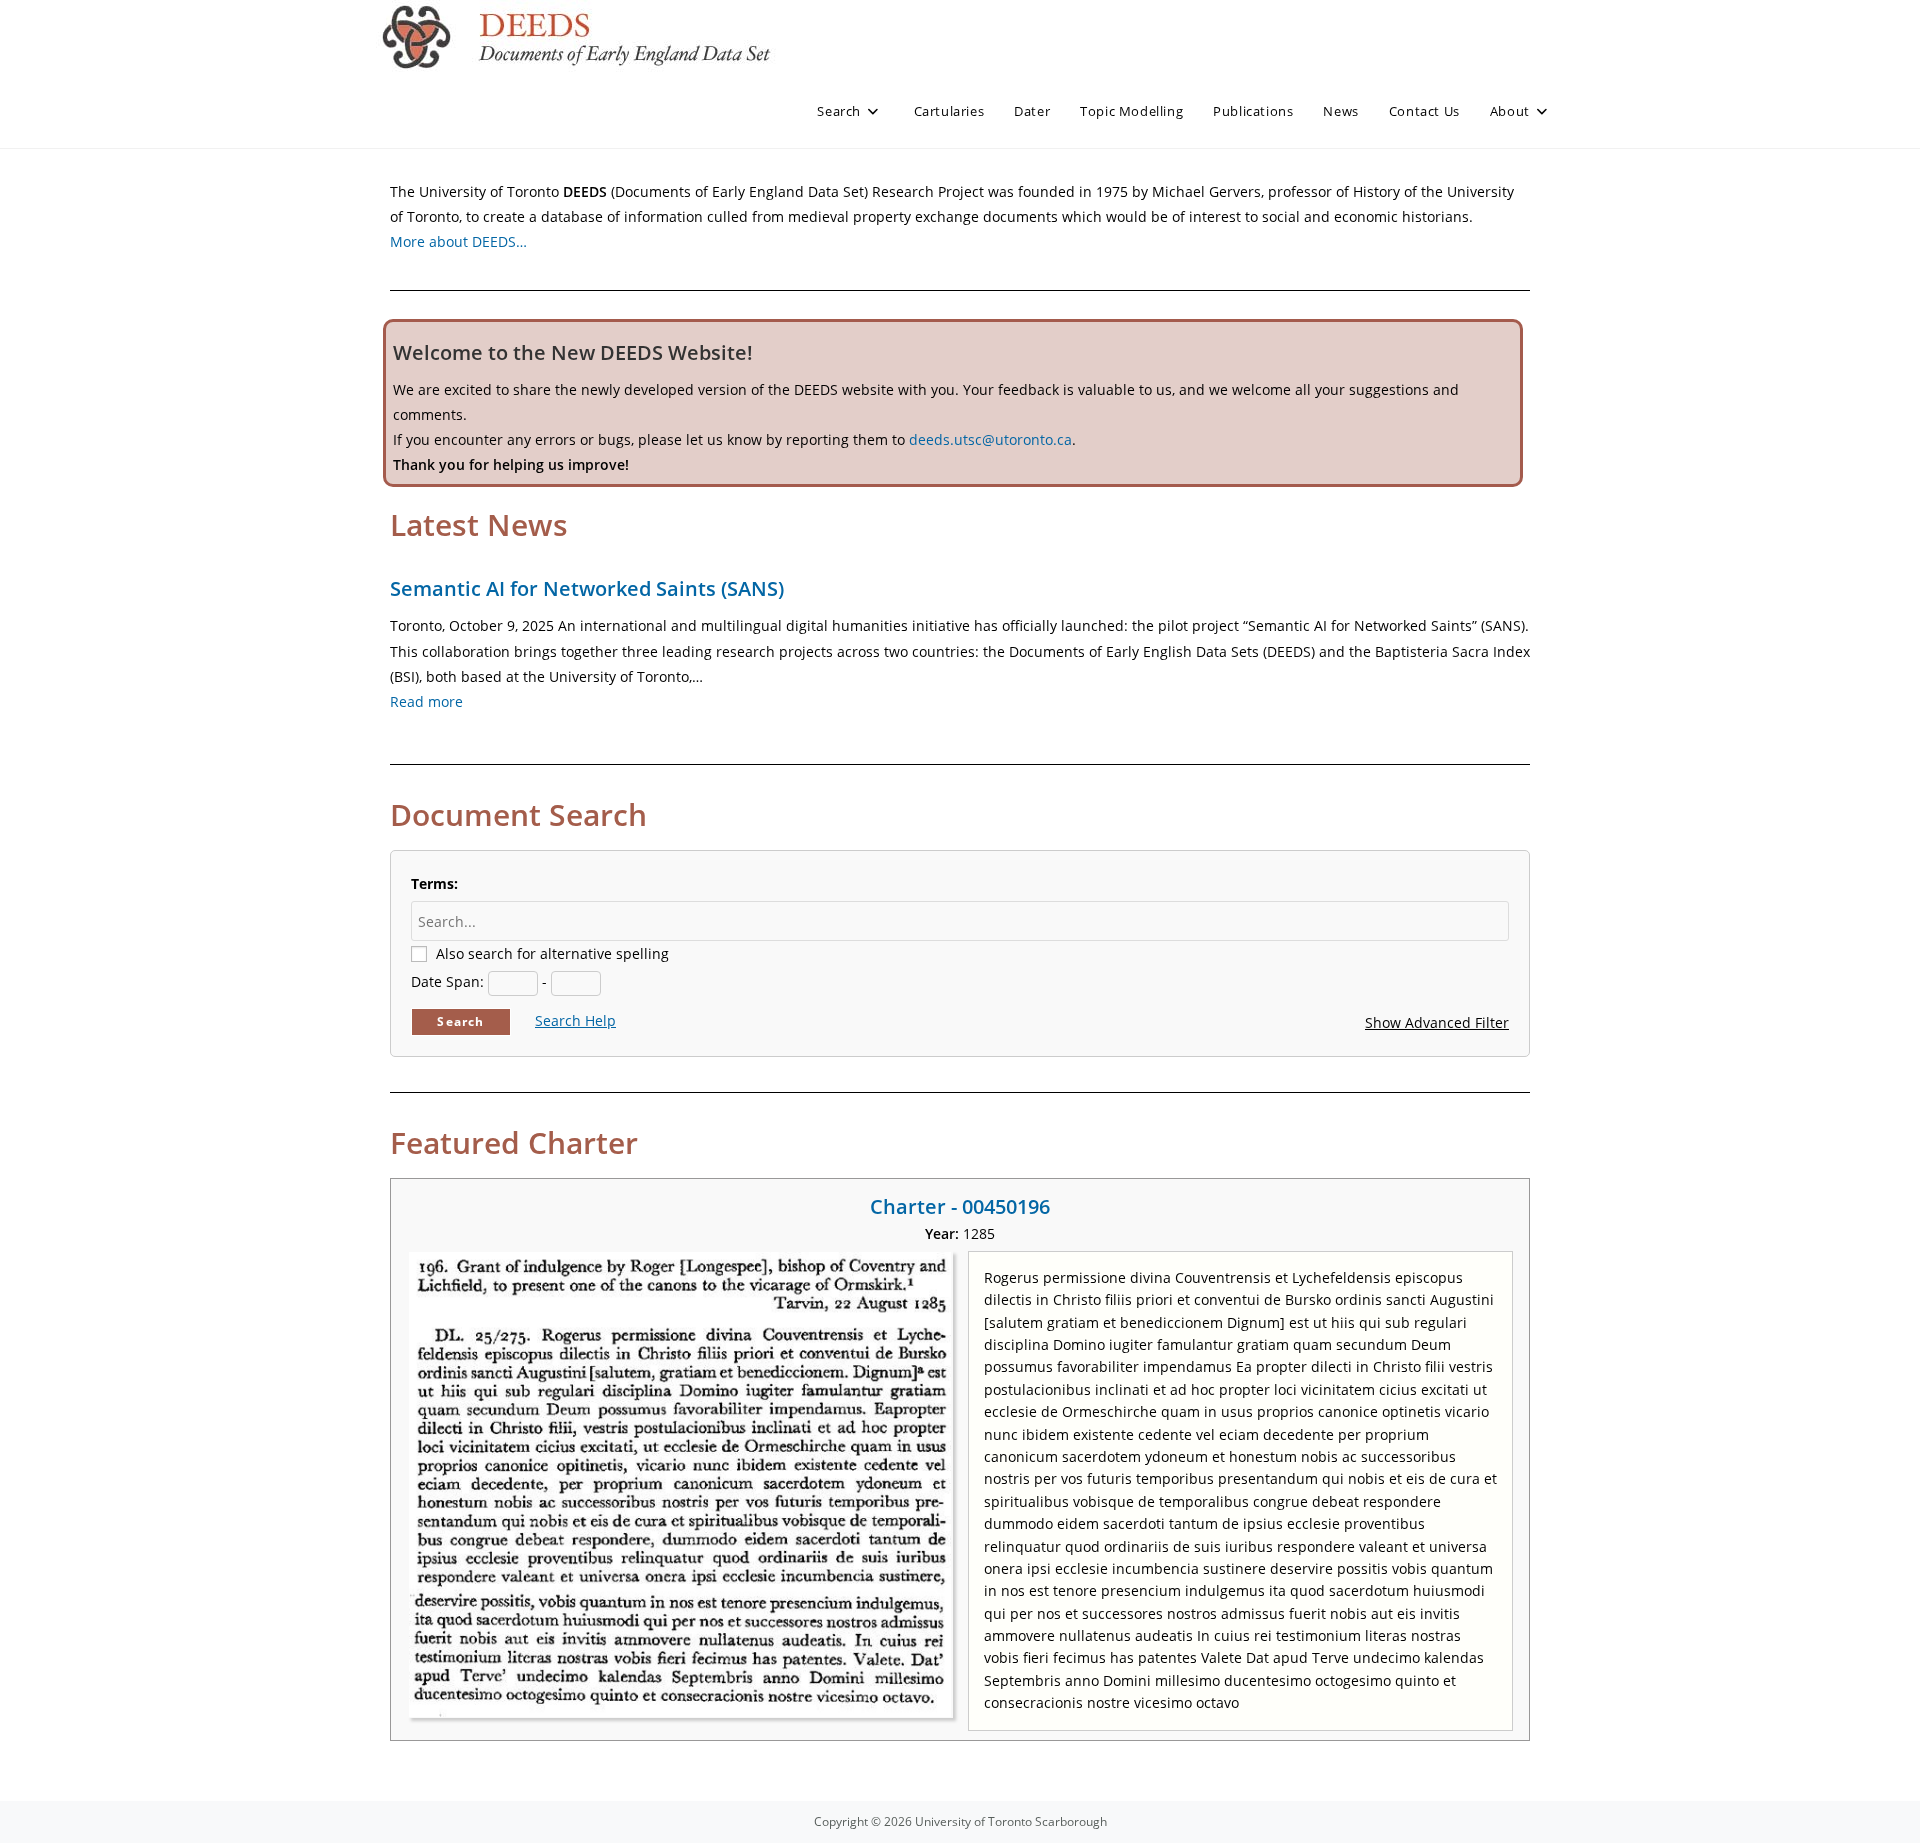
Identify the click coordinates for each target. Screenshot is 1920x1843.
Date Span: (447, 981)
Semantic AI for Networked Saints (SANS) (587, 588)
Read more (426, 701)
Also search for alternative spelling (552, 953)
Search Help (575, 1020)
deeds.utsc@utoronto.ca (990, 439)
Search (460, 1021)
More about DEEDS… (458, 241)
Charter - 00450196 (960, 1206)
